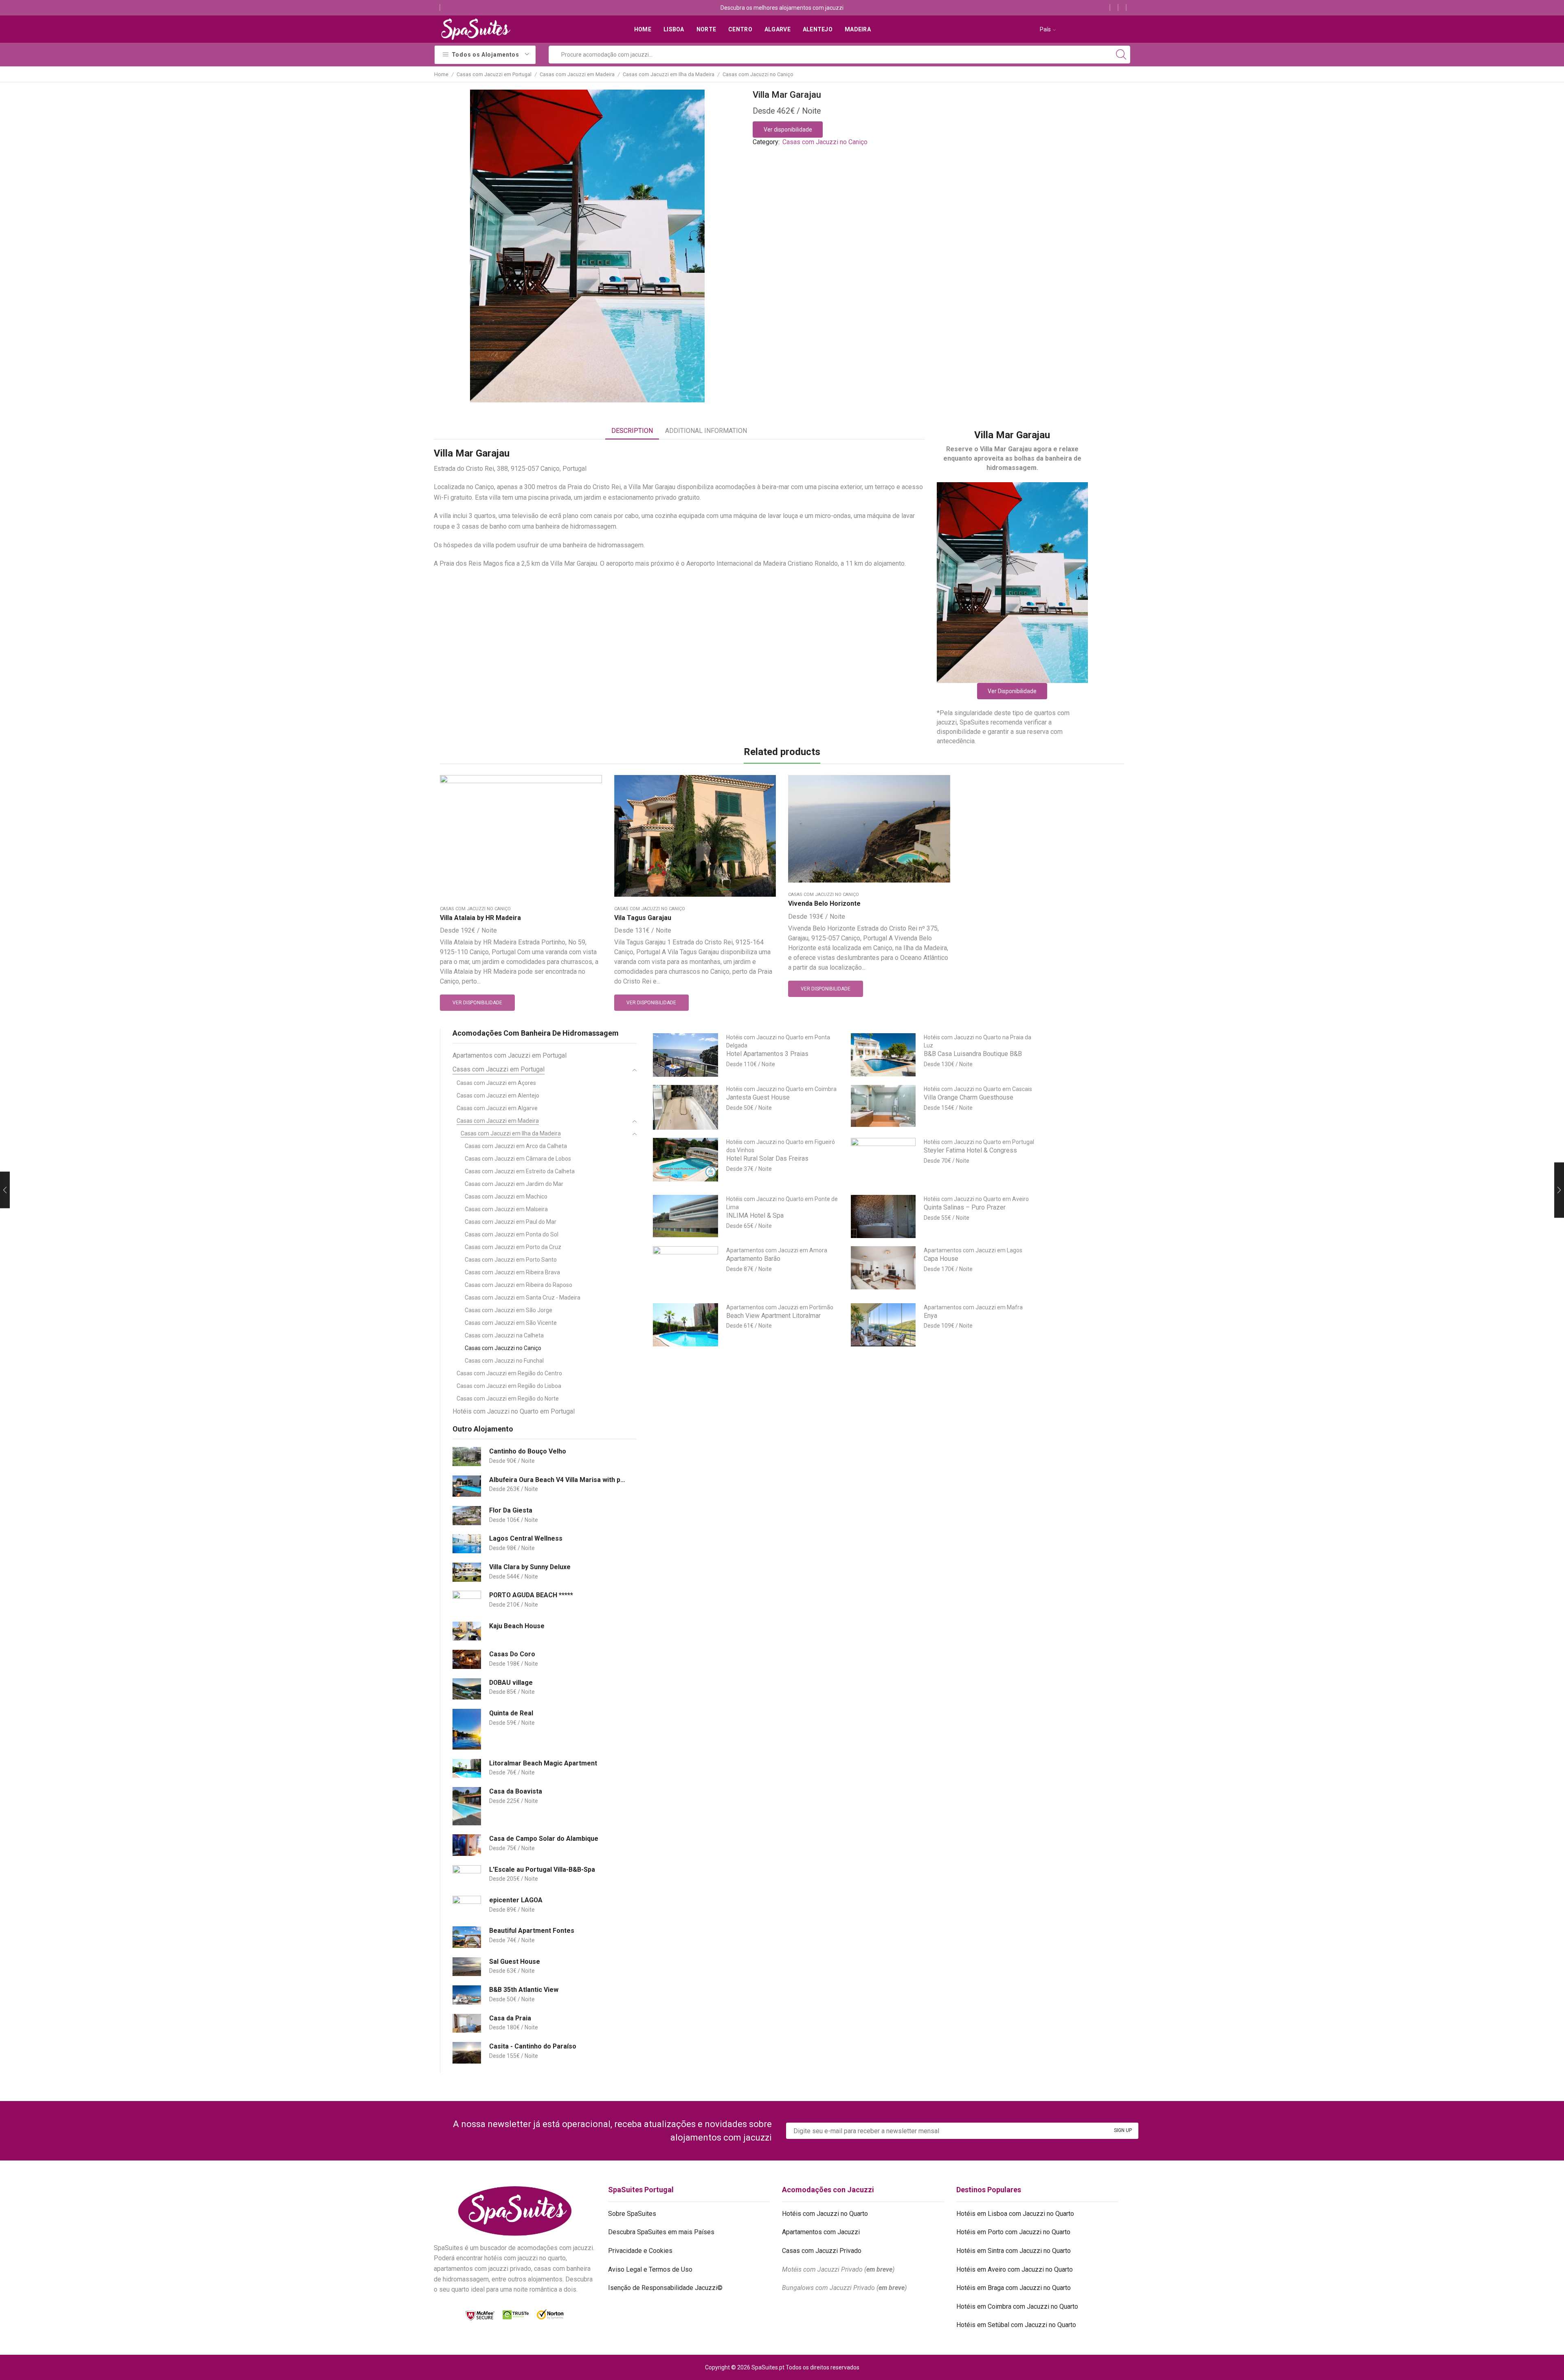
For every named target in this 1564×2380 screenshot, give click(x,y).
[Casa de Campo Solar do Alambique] (467, 1845)
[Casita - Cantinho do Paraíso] (467, 2053)
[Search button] (1121, 55)
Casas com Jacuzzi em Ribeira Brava (512, 1272)
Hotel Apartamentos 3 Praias (767, 1054)
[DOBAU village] (467, 1689)
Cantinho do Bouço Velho (528, 1451)
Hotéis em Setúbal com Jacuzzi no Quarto (1016, 2325)
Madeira (858, 29)
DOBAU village (511, 1683)
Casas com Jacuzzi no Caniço (758, 74)
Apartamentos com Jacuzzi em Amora (777, 1250)
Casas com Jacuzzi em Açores (496, 1083)
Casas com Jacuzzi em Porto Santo (511, 1260)
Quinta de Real (511, 1713)
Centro (740, 29)
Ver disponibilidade (788, 130)
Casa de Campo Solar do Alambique (544, 1839)
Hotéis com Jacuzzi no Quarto (825, 2214)
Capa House (941, 1259)
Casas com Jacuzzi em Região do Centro (509, 1373)
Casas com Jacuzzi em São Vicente (511, 1323)
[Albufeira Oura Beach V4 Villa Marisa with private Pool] (467, 1486)
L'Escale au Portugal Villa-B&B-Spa (542, 1870)
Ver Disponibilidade (1012, 691)
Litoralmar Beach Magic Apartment (543, 1763)
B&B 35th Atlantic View (524, 1990)
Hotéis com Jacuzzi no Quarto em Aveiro (976, 1199)
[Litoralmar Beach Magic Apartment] (467, 1769)
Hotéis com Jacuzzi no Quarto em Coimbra (781, 1089)
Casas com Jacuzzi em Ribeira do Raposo (518, 1285)
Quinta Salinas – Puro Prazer (965, 1207)
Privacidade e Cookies (640, 2251)
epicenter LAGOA (516, 1900)
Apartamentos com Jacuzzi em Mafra (973, 1307)
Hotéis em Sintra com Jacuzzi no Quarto (1014, 2251)
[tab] (632, 431)
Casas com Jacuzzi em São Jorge (509, 1310)
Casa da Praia (510, 2018)
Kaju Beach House (517, 1626)
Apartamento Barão (753, 1259)
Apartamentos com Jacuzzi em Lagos (973, 1250)
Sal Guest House (515, 1962)
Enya (930, 1316)
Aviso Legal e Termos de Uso (650, 2269)
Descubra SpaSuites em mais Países (661, 2232)
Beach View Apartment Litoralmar (773, 1316)
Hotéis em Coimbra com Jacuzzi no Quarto (1017, 2306)
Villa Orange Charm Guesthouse (969, 1097)
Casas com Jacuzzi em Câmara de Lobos (518, 1159)
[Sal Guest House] (467, 1967)
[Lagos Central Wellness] (467, 1544)
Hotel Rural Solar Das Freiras (767, 1158)
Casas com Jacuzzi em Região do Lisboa (509, 1386)
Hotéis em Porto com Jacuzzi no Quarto (1013, 2232)
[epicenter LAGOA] (467, 1907)
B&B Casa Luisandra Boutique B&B (973, 1054)
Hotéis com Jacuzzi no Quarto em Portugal (514, 1411)
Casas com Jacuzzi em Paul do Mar (511, 1222)
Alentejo (818, 29)
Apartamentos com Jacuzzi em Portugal (510, 1055)
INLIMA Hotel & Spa (755, 1215)
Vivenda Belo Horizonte (824, 903)
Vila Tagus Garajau (643, 918)
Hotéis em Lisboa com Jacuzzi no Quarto (1015, 2214)
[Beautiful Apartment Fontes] (467, 1937)
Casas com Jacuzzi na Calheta (504, 1335)
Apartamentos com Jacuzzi (821, 2232)
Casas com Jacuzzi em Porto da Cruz (513, 1247)
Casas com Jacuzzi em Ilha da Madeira (669, 74)
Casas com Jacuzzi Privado (822, 2251)
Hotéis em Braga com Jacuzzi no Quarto (1014, 2288)
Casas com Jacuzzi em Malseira (506, 1209)
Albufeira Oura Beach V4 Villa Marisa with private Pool (558, 1480)
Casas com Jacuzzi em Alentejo (498, 1096)
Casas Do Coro (512, 1654)
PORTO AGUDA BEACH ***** (531, 1595)
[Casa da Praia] (467, 2023)
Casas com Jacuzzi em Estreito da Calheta (520, 1171)
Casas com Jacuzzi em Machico (506, 1197)
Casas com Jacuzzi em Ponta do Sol (512, 1234)
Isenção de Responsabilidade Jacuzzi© (665, 2288)
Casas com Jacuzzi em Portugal (494, 74)
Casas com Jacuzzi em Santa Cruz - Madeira (523, 1298)
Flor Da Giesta (511, 1510)
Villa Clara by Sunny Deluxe (530, 1567)
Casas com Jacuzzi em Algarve (497, 1108)
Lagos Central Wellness (526, 1538)
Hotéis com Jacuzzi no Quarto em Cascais (978, 1089)
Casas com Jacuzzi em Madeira (577, 74)
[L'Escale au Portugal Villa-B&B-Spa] (467, 1876)
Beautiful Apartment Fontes (532, 1931)
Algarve (778, 29)
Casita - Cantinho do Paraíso (533, 2046)
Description (632, 431)
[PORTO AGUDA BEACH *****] (467, 1602)
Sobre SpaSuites (632, 2214)
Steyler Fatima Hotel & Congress (970, 1150)
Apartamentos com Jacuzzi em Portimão (780, 1307)
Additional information (706, 431)
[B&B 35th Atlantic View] (467, 1995)
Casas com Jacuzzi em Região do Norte (508, 1399)
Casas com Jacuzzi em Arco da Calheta (516, 1146)
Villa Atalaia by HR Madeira (480, 918)
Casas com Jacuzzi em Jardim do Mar (514, 1184)
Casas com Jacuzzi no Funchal (504, 1361)
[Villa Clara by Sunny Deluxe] (467, 1572)
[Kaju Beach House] (467, 1631)
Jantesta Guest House (758, 1097)
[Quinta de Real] (467, 1729)
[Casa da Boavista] (467, 1806)
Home (643, 29)
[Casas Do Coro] (467, 1659)
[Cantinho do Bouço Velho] (467, 1457)
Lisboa (674, 29)
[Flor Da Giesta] (467, 1516)
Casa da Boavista (516, 1791)
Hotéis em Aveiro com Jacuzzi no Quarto (1015, 2269)
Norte (706, 29)
